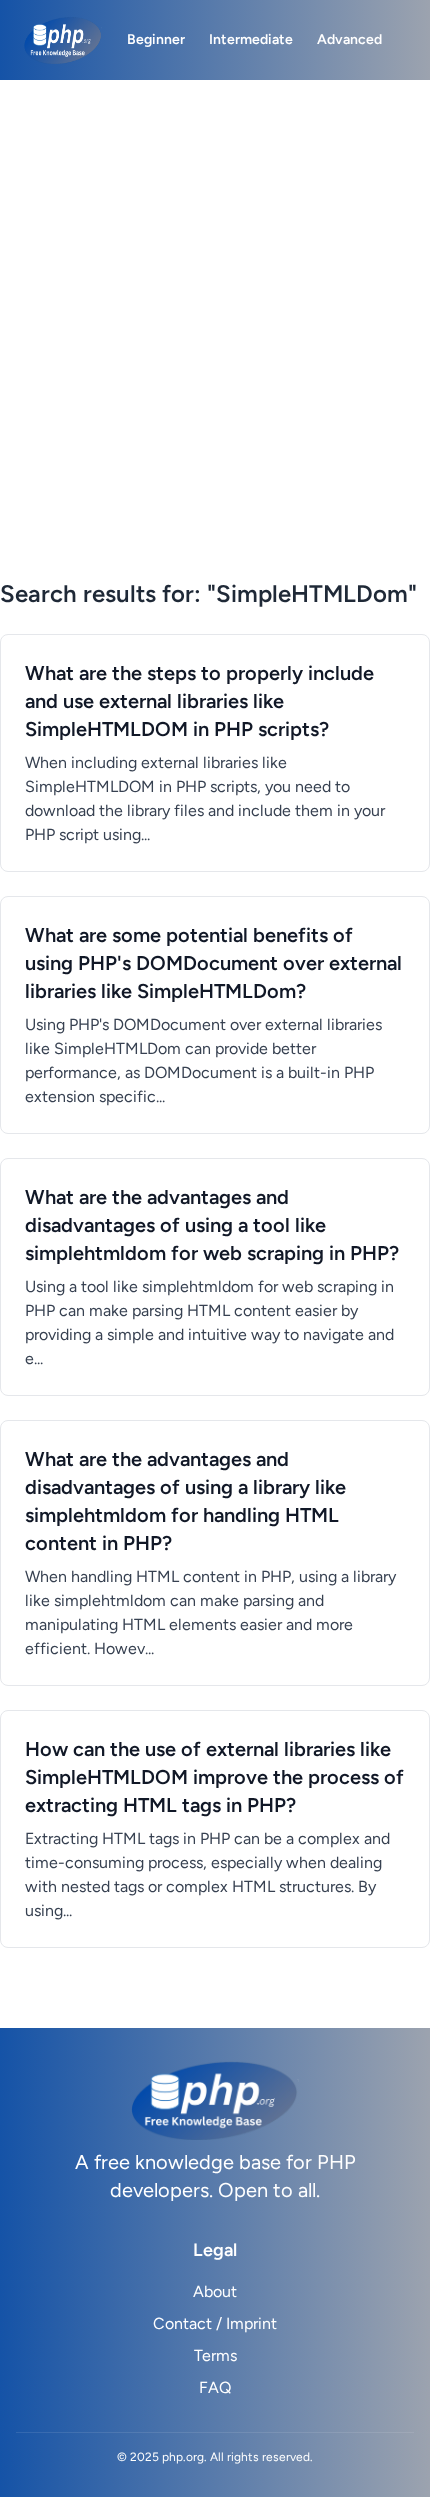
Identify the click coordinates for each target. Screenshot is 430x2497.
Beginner (156, 39)
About (215, 2291)
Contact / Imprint (215, 2323)
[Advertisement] (215, 353)
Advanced (349, 39)
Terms (215, 2355)
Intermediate (251, 39)
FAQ (215, 2387)
